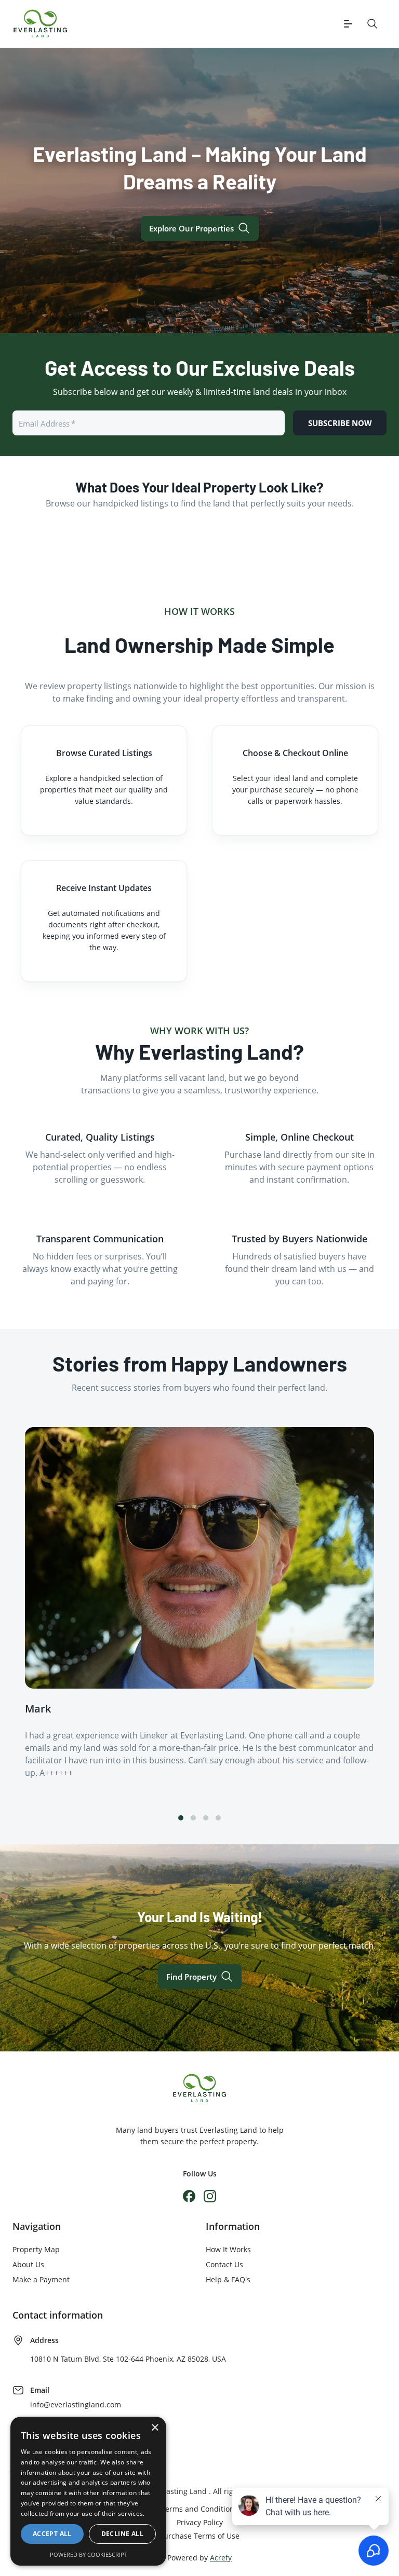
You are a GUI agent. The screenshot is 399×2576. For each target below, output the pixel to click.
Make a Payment (41, 2279)
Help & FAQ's (228, 2279)
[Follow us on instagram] (210, 2196)
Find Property (191, 1977)
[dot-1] (193, 1818)
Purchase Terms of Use (199, 2536)
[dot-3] (218, 1818)
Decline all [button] (122, 2534)
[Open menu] (348, 24)
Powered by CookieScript (89, 2554)
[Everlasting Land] (40, 24)
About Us (28, 2264)
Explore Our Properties (191, 228)
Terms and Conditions (199, 2509)
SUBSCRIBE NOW (340, 423)
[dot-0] (181, 1818)
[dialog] (88, 2491)
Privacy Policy (200, 2522)
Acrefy (221, 2558)
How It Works (228, 2249)
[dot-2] (206, 1818)
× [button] (155, 2428)
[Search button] (373, 24)
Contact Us (224, 2264)
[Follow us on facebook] (189, 2196)
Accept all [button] (52, 2534)
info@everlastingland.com (76, 2404)
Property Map (36, 2249)
